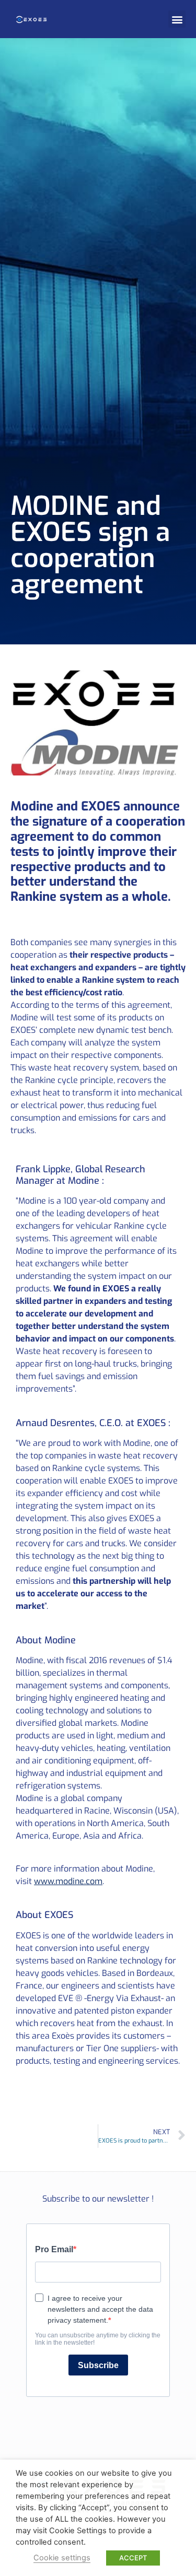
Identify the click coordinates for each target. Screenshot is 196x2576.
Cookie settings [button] (62, 2558)
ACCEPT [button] (133, 2558)
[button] (177, 19)
